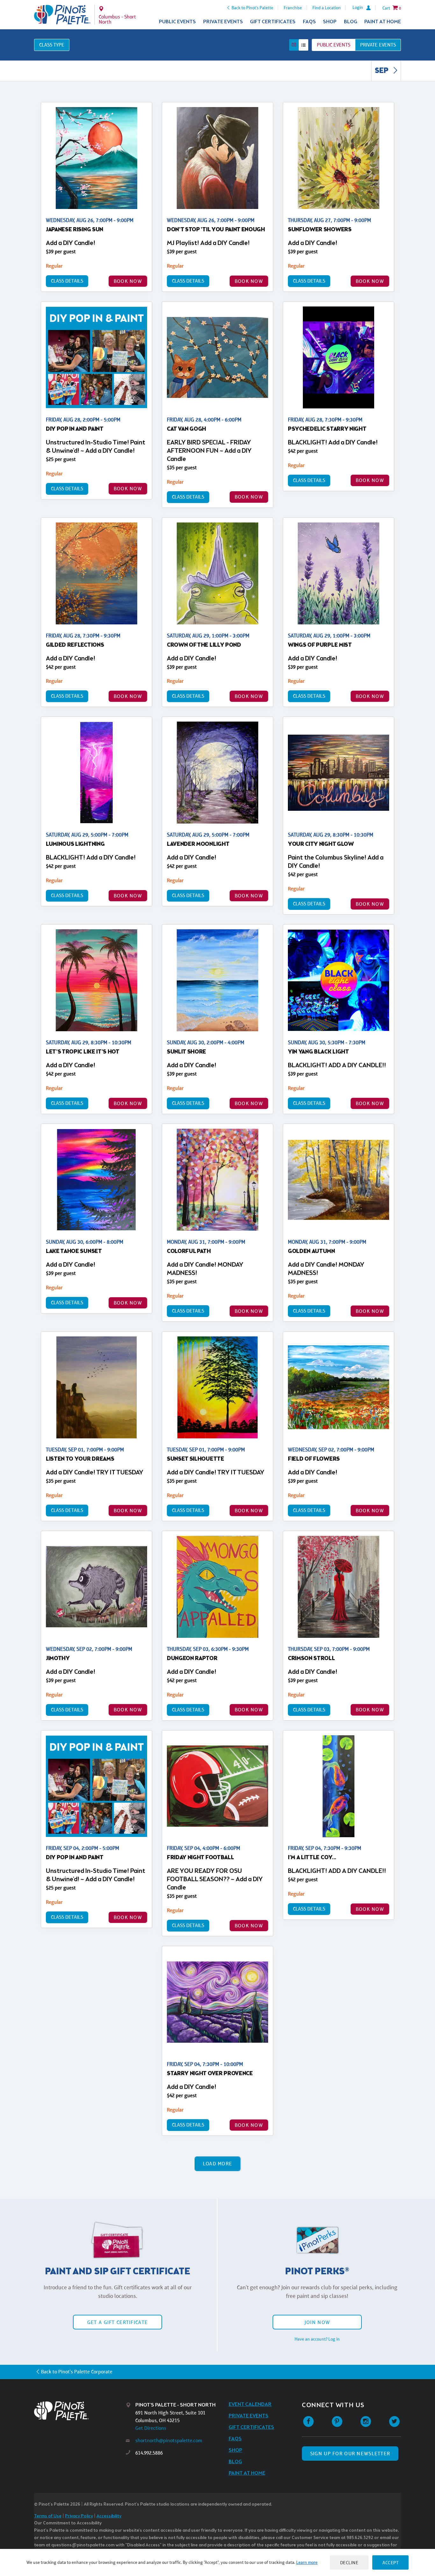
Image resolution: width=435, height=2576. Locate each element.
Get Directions (151, 2428)
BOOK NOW (128, 281)
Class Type (52, 45)
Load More (218, 2164)
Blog (351, 22)
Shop (330, 22)
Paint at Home (383, 22)
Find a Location (327, 8)
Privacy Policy (79, 2516)
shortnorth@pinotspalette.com (169, 2440)
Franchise (293, 8)
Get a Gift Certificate (118, 2322)
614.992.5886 (149, 2453)
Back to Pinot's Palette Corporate (77, 2372)
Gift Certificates (273, 22)
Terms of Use (48, 2516)
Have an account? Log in (317, 2339)
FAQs (309, 22)
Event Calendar (250, 2404)
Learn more (307, 2562)
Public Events (177, 22)
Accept (390, 2562)
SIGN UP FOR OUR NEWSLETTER (350, 2454)
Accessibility (109, 2516)
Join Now (317, 2322)
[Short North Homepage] (62, 15)
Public (334, 45)
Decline (349, 2562)
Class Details (67, 281)
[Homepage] (80, 2411)
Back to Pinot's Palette (252, 8)
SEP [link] (382, 71)
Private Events (223, 22)
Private (378, 45)
